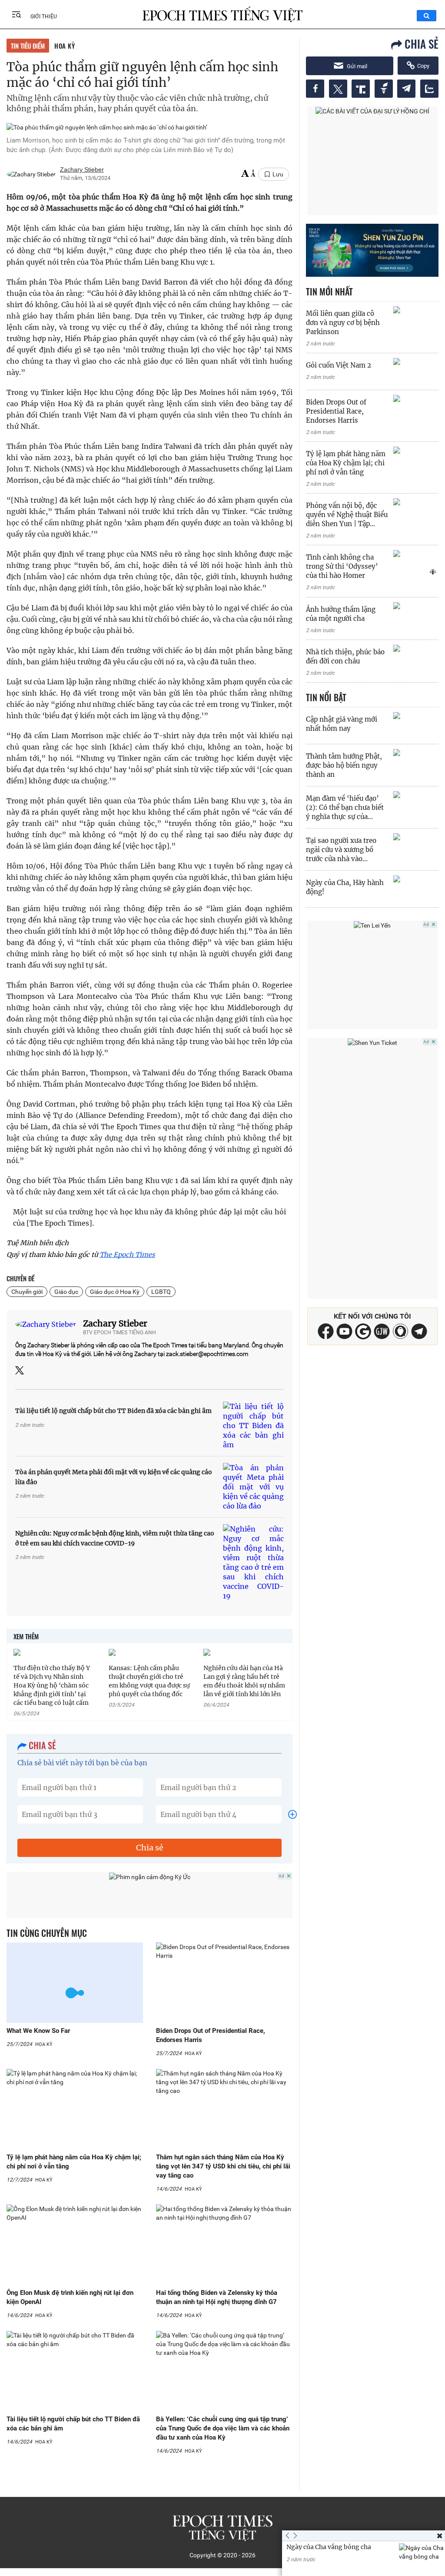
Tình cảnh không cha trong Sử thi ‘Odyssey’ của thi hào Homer (342, 566)
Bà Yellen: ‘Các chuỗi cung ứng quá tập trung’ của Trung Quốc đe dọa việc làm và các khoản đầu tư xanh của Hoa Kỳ (223, 2428)
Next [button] (293, 2536)
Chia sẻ (150, 1848)
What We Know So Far (38, 2031)
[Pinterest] (382, 1337)
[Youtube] (344, 1337)
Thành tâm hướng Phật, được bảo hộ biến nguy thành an (344, 765)
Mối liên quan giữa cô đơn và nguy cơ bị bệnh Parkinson (343, 323)
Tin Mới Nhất (329, 292)
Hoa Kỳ (65, 46)
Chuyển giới (27, 1292)
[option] (364, 2557)
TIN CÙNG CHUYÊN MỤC (47, 1933)
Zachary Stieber (115, 1323)
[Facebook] (326, 1337)
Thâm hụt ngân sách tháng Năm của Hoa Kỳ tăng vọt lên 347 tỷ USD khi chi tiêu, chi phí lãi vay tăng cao (223, 2166)
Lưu (278, 174)
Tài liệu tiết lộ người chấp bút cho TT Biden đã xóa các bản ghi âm (113, 1411)
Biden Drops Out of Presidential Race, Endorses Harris (336, 411)
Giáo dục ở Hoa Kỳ (115, 1292)
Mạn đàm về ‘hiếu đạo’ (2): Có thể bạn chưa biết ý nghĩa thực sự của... (345, 807)
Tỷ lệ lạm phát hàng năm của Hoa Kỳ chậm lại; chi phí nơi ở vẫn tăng (346, 463)
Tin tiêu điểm (28, 46)
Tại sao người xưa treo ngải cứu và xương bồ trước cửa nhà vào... (341, 850)
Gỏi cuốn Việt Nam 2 (339, 365)
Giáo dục (66, 1292)
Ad (281, 1876)
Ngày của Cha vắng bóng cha (329, 2547)
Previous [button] (288, 2536)
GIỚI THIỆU (44, 17)
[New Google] (363, 1331)
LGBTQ (161, 1292)
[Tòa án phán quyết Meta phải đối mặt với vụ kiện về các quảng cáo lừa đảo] (253, 1487)
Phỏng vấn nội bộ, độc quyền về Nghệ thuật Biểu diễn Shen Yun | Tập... (347, 515)
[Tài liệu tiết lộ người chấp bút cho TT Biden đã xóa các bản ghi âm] (253, 1426)
